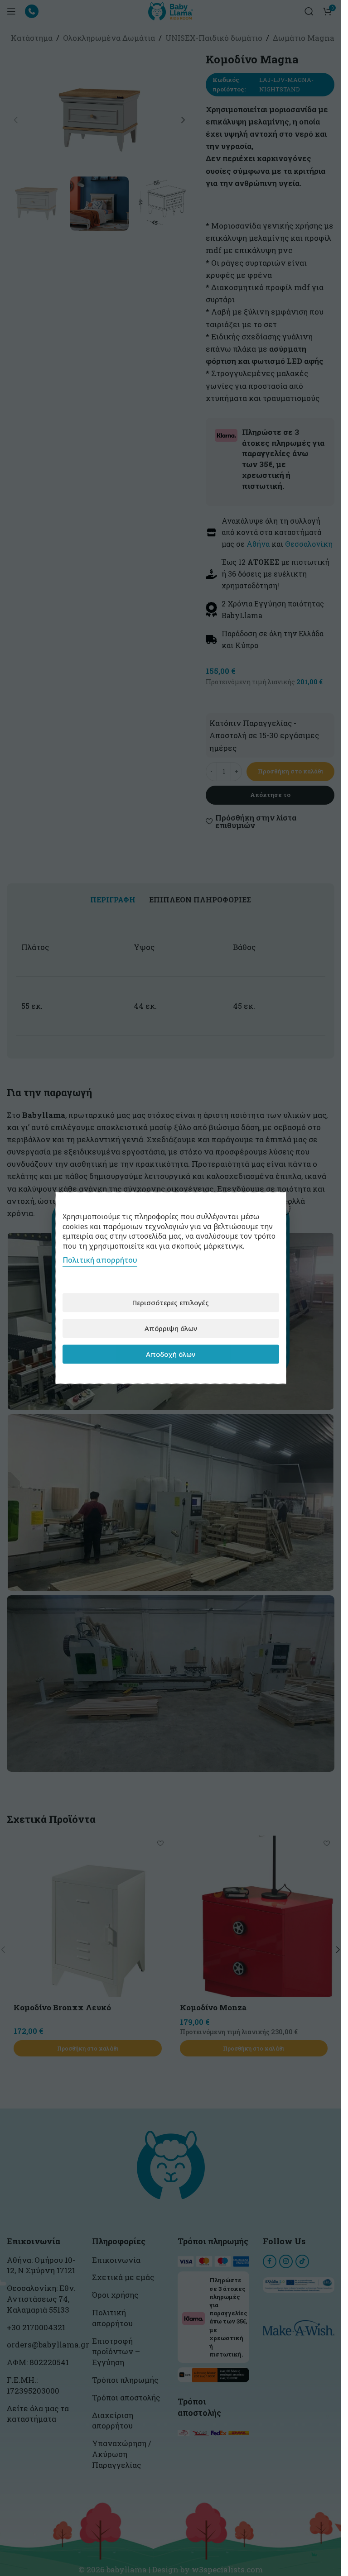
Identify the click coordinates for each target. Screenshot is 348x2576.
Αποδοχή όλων (171, 1354)
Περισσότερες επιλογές (171, 1302)
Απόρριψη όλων (171, 1328)
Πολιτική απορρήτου (100, 1260)
